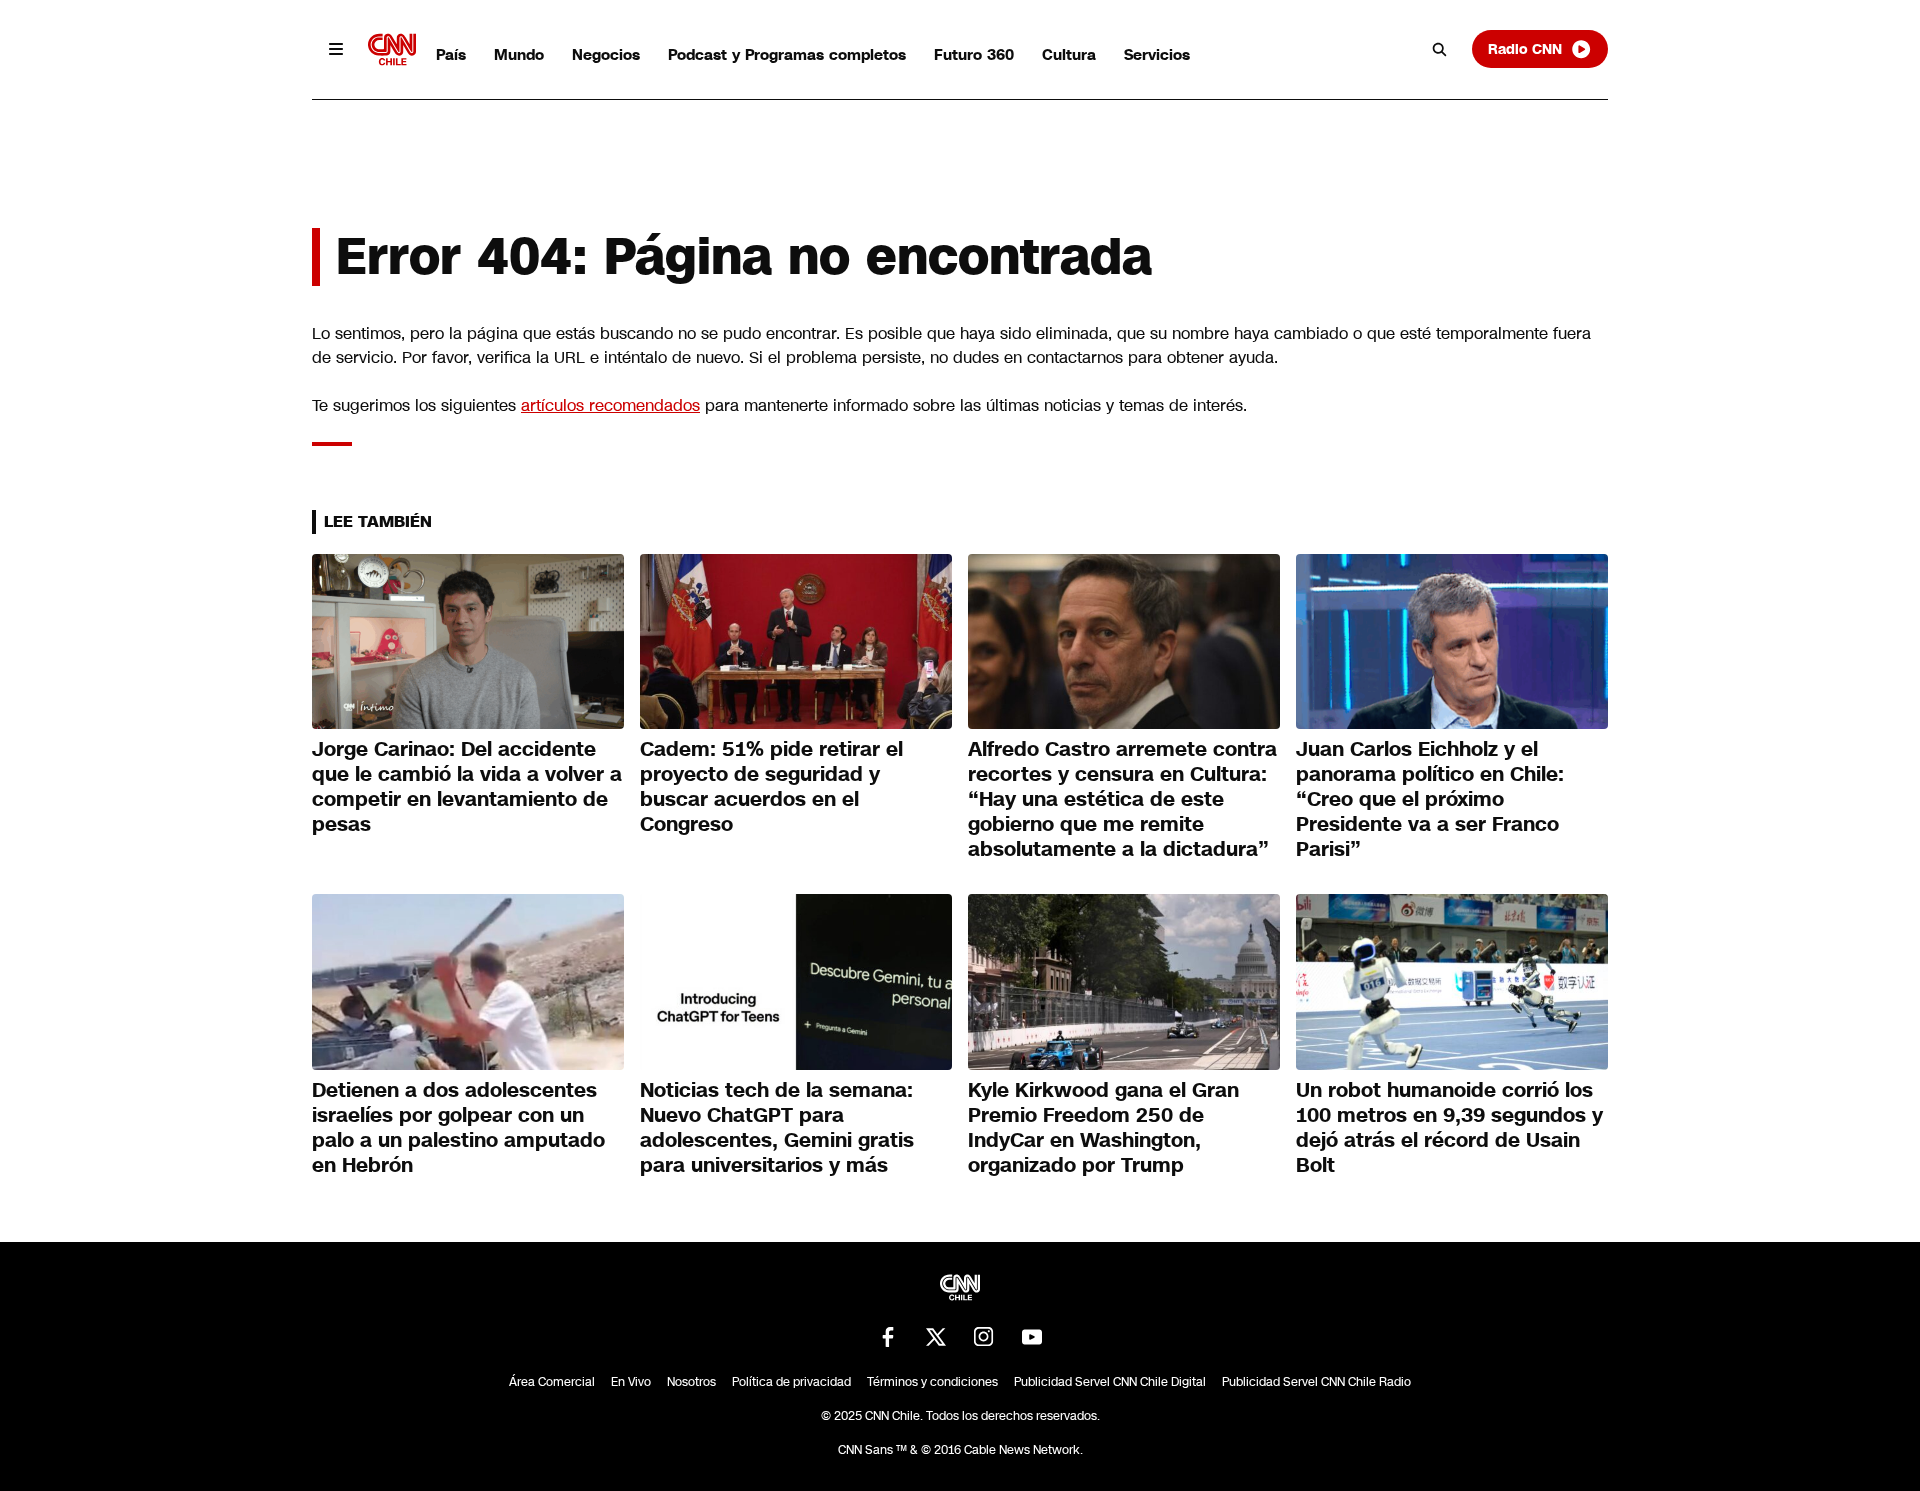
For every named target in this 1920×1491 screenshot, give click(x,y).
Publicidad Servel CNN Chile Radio (1316, 1382)
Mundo (519, 54)
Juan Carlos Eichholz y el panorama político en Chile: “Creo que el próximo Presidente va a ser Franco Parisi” (1430, 799)
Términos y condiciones (932, 1382)
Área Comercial (552, 1382)
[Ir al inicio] (392, 49)
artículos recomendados (610, 405)
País (451, 54)
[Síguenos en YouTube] (1032, 1337)
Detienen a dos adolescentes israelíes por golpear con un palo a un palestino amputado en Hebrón (458, 1127)
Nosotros (691, 1382)
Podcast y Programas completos (787, 54)
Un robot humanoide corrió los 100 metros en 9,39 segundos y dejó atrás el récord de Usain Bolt (1449, 1127)
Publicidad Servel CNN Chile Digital (1110, 1382)
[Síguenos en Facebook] (888, 1337)
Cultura (1069, 54)
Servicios (1157, 54)
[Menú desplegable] (336, 49)
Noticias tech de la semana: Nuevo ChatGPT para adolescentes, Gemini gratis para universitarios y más (777, 1127)
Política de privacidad (791, 1382)
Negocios (606, 54)
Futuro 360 (974, 54)
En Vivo (631, 1382)
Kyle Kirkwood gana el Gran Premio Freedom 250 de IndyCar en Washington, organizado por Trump (1103, 1127)
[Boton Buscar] (1440, 49)
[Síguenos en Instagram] (984, 1337)
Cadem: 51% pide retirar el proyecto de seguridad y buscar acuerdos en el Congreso (771, 786)
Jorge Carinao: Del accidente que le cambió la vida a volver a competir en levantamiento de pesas (467, 786)
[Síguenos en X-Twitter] (936, 1337)
